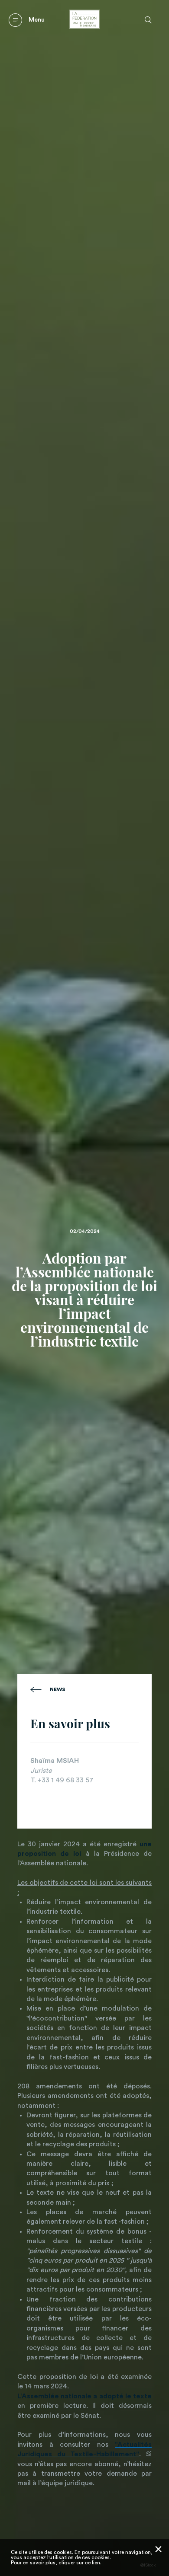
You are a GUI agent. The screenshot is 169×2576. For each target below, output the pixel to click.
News (58, 1689)
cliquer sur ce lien (79, 2563)
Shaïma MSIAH (55, 1761)
